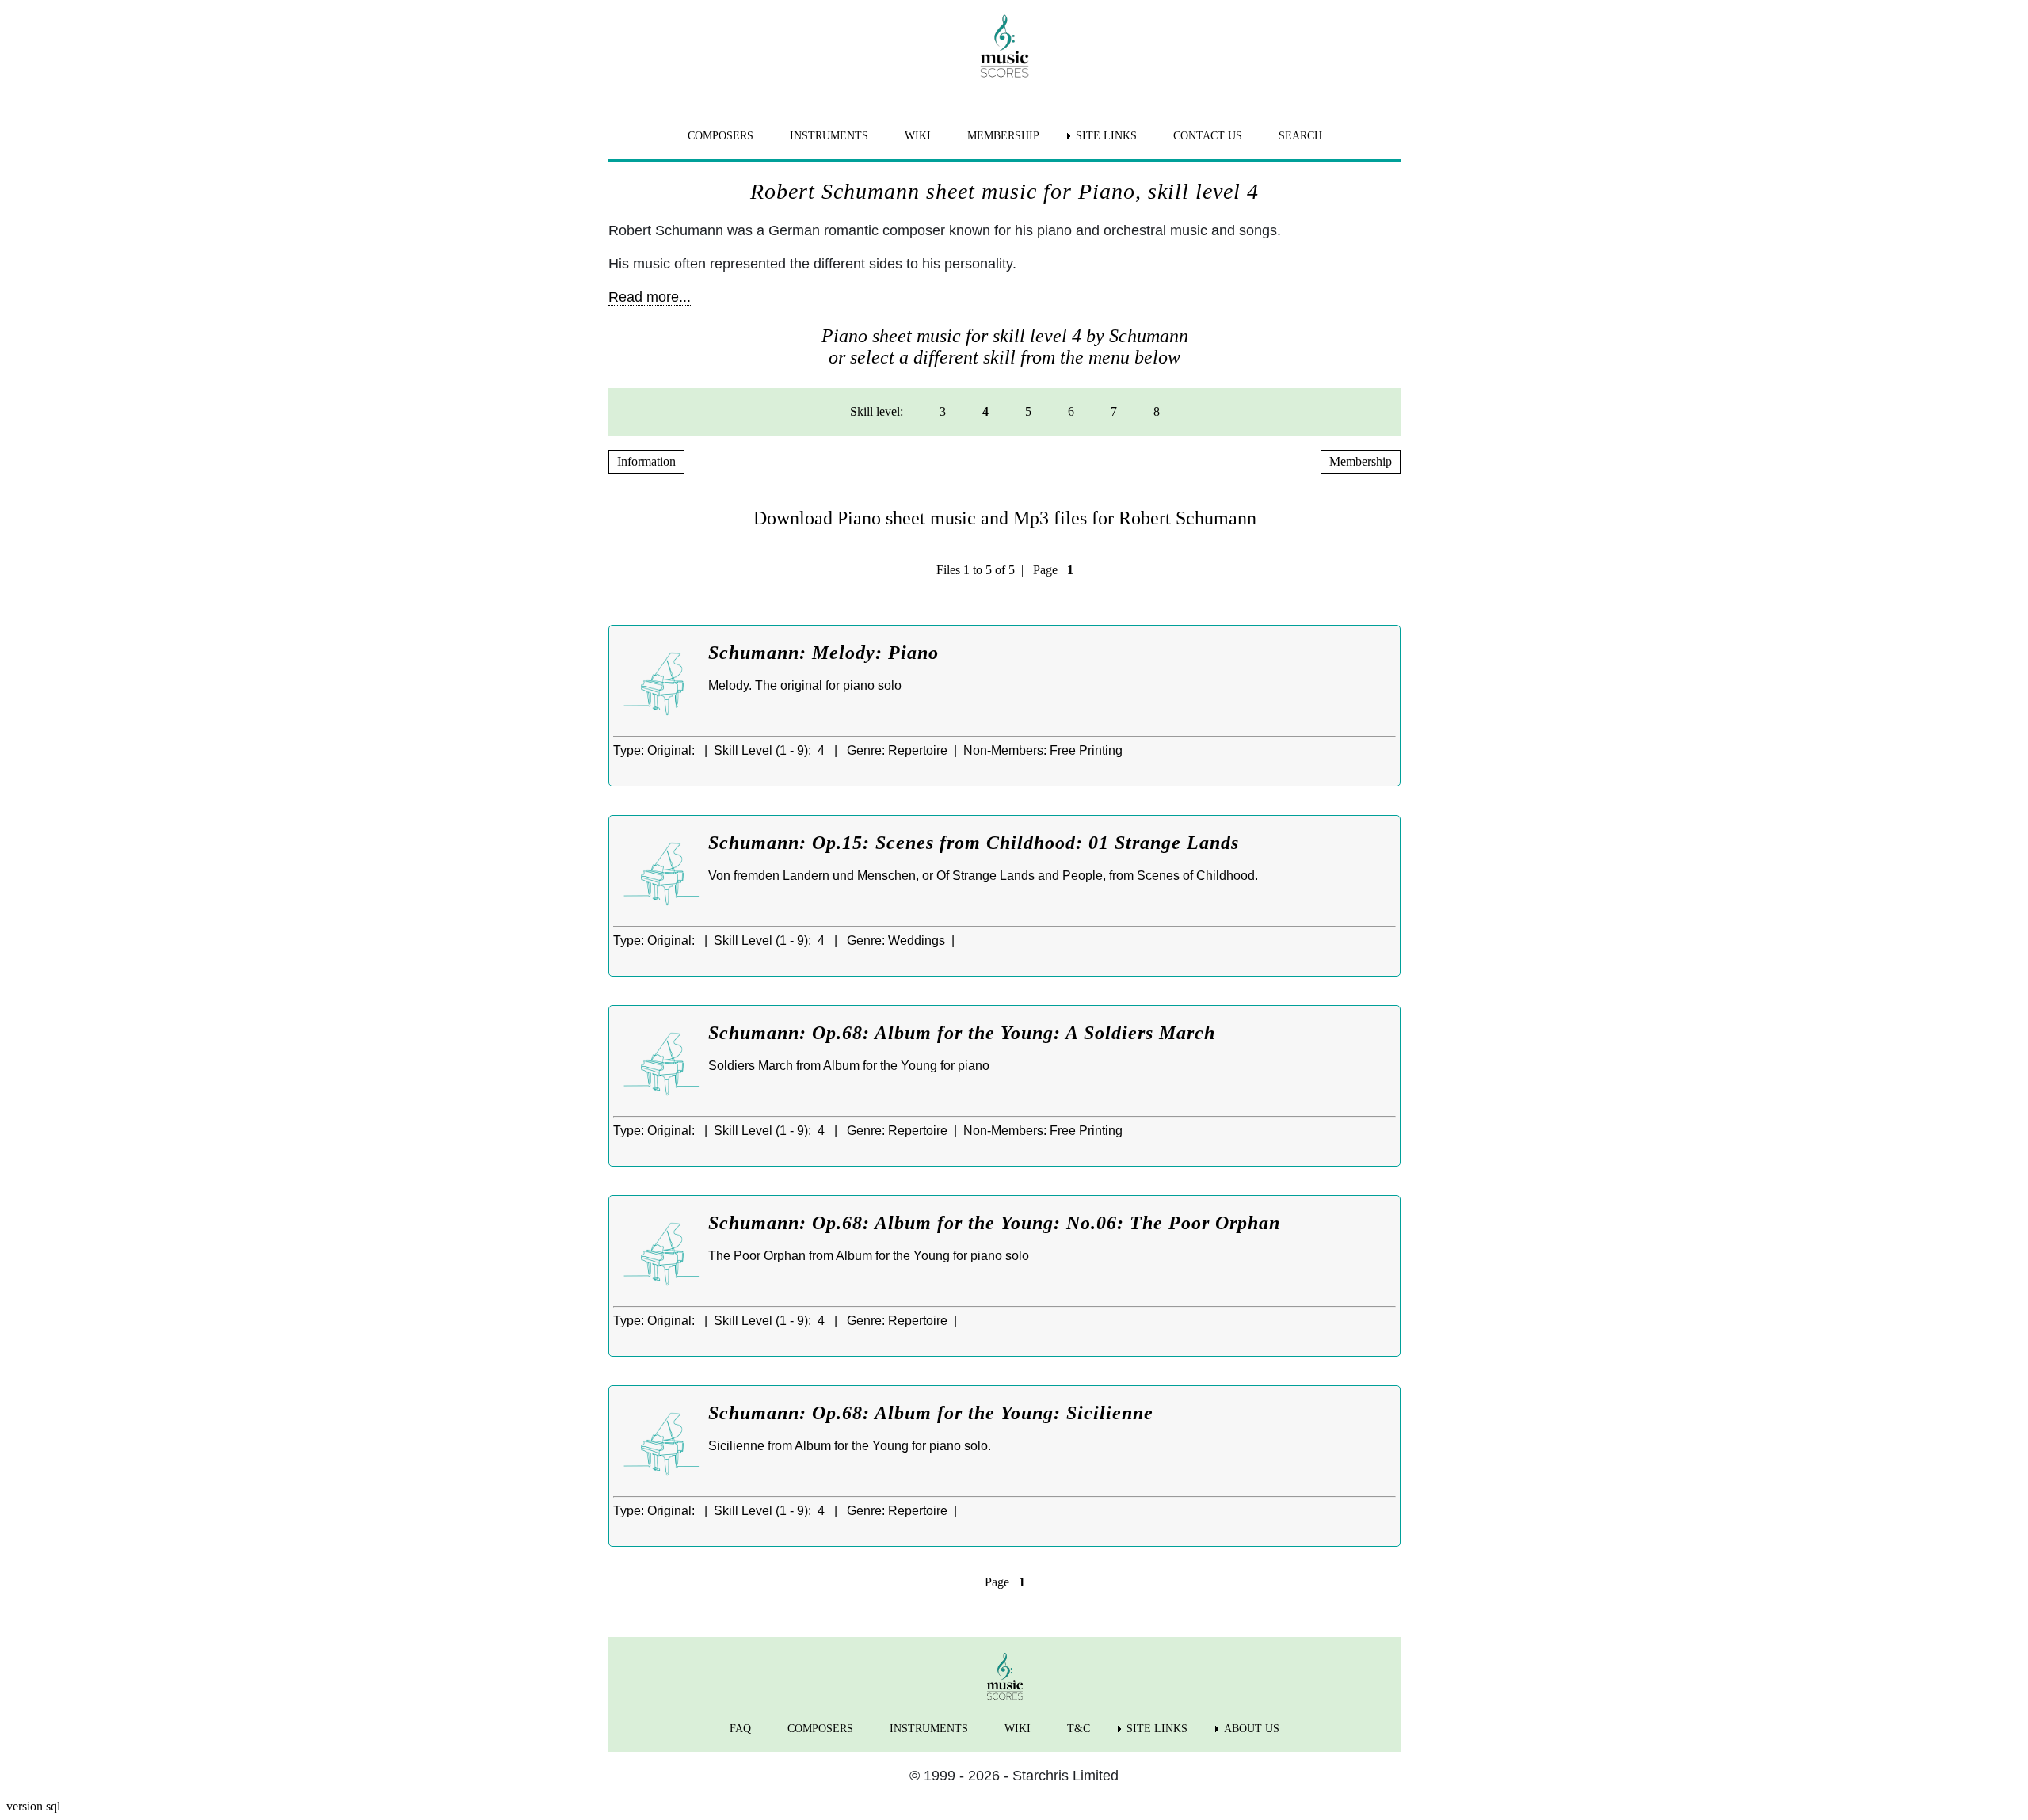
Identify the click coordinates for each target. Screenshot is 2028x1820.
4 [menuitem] (985, 411)
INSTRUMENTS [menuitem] (829, 136)
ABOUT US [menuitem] (1252, 1729)
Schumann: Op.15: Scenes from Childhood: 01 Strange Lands (974, 843)
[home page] (1004, 46)
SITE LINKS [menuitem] (1106, 136)
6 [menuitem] (1071, 411)
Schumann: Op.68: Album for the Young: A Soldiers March (962, 1033)
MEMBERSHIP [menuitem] (1003, 136)
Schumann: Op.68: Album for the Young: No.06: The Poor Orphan (994, 1223)
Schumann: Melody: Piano (823, 653)
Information (646, 461)
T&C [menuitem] (1079, 1729)
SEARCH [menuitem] (1300, 136)
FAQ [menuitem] (740, 1729)
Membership (1361, 461)
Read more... (650, 297)
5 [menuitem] (1028, 411)
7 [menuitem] (1114, 411)
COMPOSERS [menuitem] (720, 136)
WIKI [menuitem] (918, 136)
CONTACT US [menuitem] (1208, 136)
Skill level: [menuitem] (877, 411)
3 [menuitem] (943, 411)
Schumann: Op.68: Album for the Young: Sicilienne (931, 1413)
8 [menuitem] (1157, 411)
